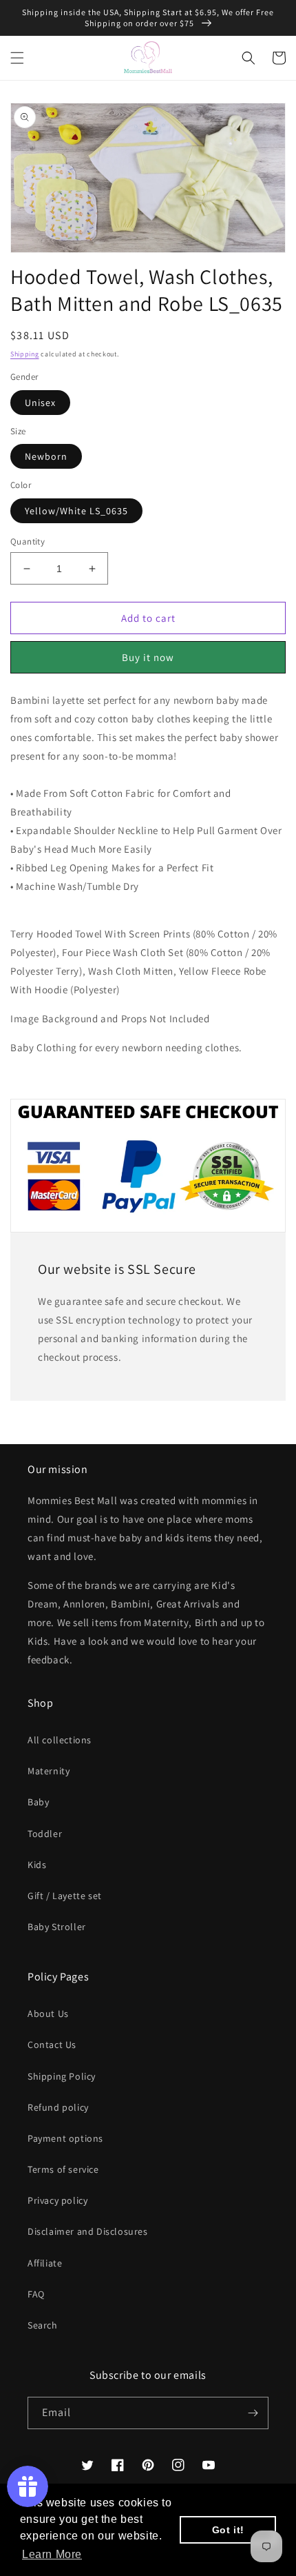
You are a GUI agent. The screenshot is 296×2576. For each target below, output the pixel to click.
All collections (60, 1740)
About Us (48, 2014)
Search (43, 2325)
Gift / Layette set (65, 1896)
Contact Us (52, 2045)
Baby (38, 1802)
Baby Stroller (57, 1927)
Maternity (49, 1771)
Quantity (28, 541)
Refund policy (58, 2107)
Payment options (65, 2138)
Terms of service (63, 2169)
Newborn (46, 456)
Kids (37, 1865)
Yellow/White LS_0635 (76, 511)
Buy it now (148, 657)
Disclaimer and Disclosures (88, 2231)
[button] (17, 58)
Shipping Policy (62, 2076)
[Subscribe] (253, 2413)
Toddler (45, 1834)
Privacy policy (57, 2200)
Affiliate (45, 2263)
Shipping (25, 354)
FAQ (36, 2294)
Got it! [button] (228, 2530)
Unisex (40, 403)
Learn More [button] (52, 2554)
